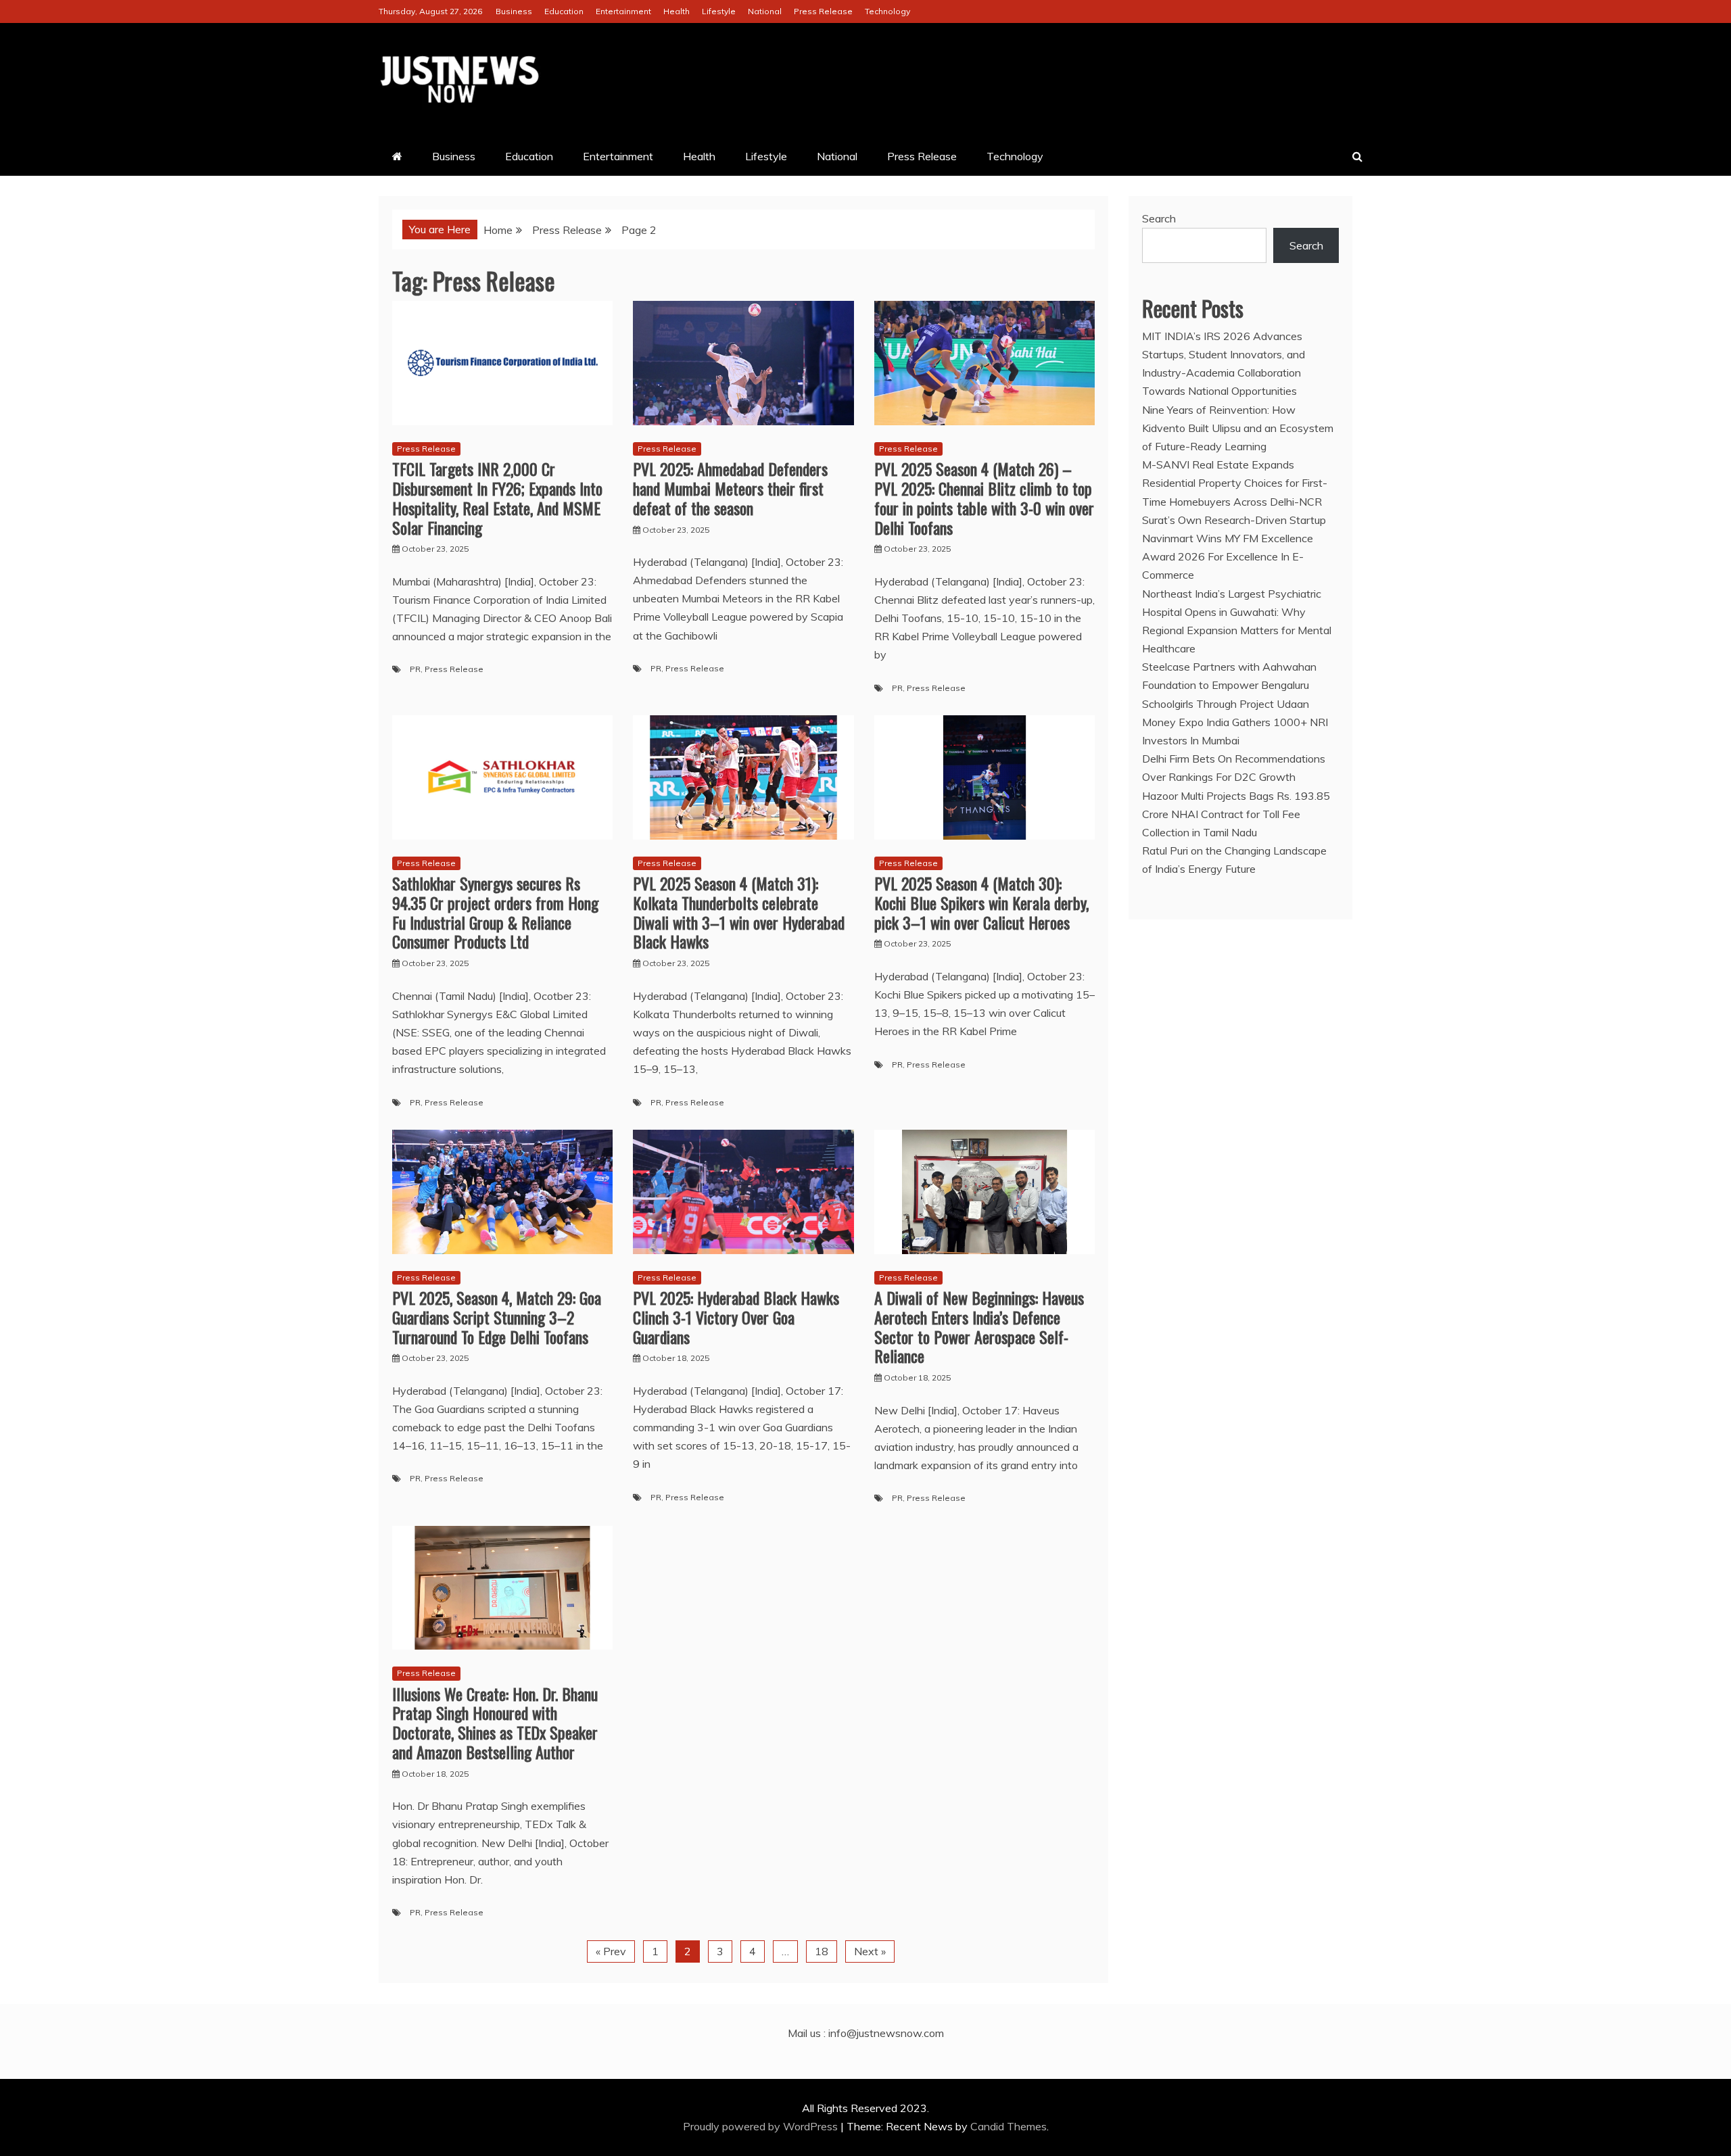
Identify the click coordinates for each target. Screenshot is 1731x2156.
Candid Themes (1009, 2126)
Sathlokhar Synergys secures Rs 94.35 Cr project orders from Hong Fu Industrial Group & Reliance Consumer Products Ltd (495, 912)
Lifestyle (719, 11)
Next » (870, 1951)
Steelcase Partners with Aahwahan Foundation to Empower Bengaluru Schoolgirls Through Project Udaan (1229, 685)
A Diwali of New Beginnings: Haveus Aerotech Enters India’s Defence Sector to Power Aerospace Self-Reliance (979, 1326)
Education (564, 11)
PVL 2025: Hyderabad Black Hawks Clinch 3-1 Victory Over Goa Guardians (736, 1317)
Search (1159, 218)
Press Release (823, 11)
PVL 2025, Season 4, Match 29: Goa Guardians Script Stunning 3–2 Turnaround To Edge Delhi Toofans (497, 1317)
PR (415, 669)
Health (677, 11)
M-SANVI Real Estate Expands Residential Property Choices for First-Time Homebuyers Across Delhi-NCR (1235, 483)
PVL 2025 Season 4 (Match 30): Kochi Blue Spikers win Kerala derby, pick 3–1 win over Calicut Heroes (981, 903)
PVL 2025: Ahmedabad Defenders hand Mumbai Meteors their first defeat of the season (730, 488)
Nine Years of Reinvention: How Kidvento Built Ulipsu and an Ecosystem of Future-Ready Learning (1238, 428)
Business (514, 11)
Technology (887, 11)
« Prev (611, 1951)
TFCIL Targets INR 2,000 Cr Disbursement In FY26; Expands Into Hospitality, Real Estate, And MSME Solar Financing (497, 498)
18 (822, 1951)
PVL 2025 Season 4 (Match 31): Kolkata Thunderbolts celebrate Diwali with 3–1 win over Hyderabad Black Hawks (739, 912)
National (765, 11)
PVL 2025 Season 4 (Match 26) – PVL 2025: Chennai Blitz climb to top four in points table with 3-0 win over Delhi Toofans (984, 498)
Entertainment (623, 11)
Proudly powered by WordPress (762, 2126)
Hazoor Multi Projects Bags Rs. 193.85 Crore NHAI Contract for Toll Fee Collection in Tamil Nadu (1236, 814)
